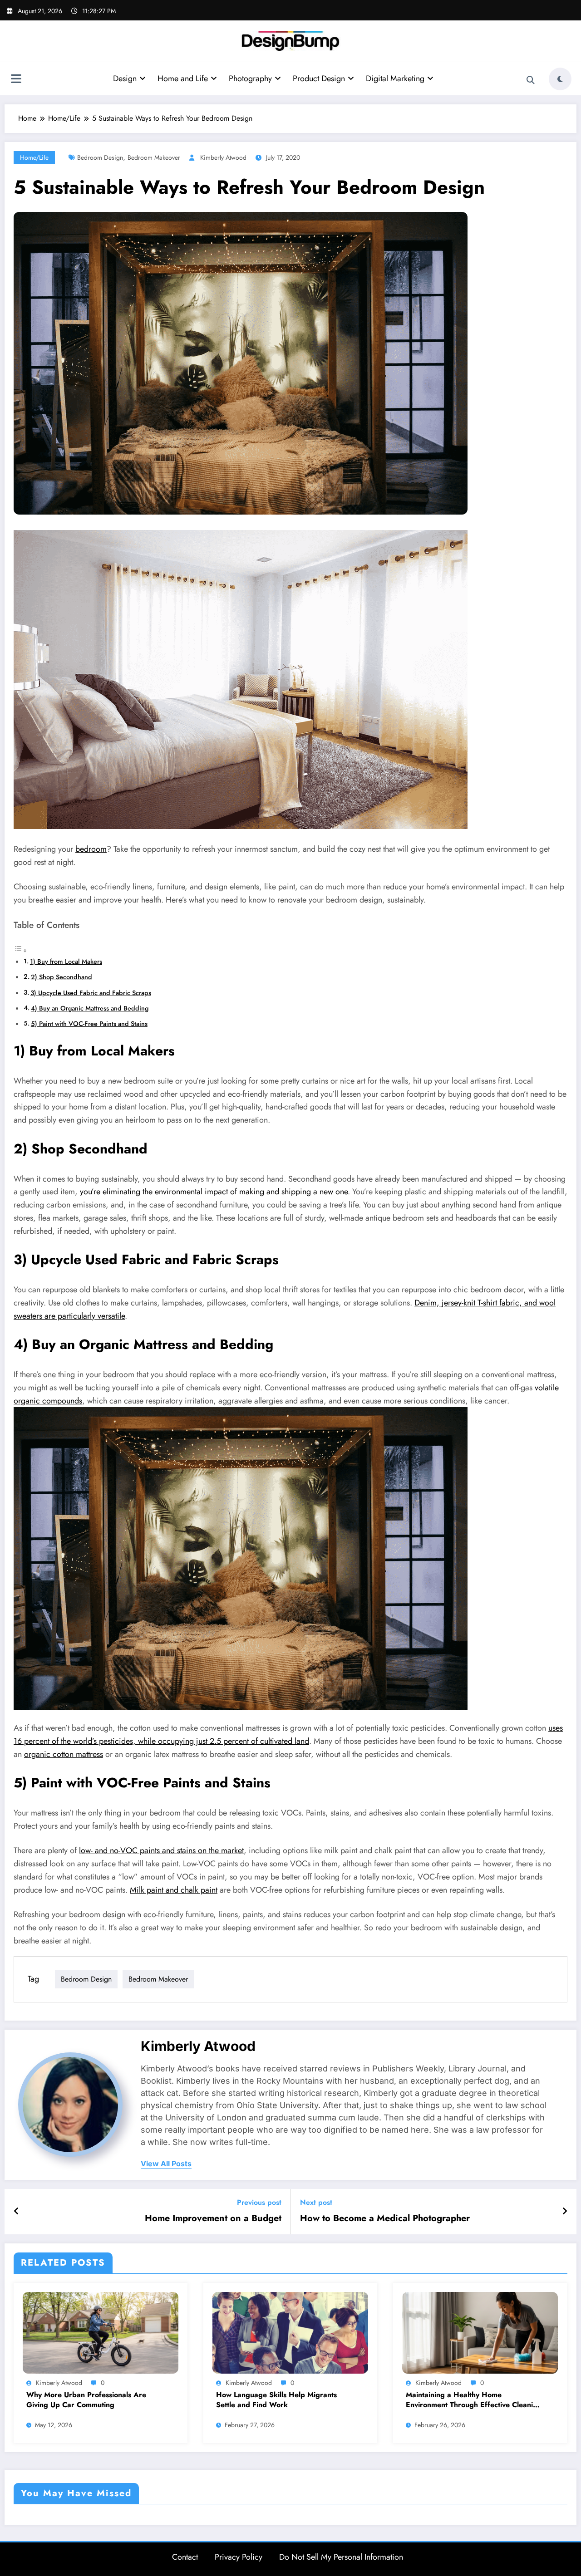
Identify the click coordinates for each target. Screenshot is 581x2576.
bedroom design (100, 157)
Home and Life (183, 79)
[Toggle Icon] (16, 80)
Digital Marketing (395, 79)
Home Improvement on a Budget (213, 2218)
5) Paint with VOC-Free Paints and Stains (89, 1024)
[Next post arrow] (565, 2212)
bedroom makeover (154, 157)
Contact (185, 2557)
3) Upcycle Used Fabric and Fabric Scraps (91, 993)
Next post (316, 2202)
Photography (250, 79)
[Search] (531, 80)
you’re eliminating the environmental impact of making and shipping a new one (214, 1192)
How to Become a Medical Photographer (385, 2218)
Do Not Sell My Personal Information (341, 2557)
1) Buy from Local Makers (66, 962)
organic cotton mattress (64, 1754)
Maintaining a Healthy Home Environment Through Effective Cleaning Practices (474, 2400)
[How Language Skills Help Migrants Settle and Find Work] (290, 2332)
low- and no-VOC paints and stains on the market (161, 1850)
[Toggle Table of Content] (20, 950)
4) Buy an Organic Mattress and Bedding (90, 1008)
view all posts (166, 2164)
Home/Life (34, 157)
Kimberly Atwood (223, 157)
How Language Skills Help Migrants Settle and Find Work (276, 2400)
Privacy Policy (239, 2557)
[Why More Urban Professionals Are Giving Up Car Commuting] (101, 2332)
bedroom (91, 849)
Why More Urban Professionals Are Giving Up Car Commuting (86, 2400)
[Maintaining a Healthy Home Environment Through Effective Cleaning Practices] (480, 2332)
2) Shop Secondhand (62, 977)
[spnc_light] (560, 79)
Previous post (259, 2202)
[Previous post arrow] (17, 2212)
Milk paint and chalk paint (174, 1890)
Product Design (319, 79)
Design (125, 79)
